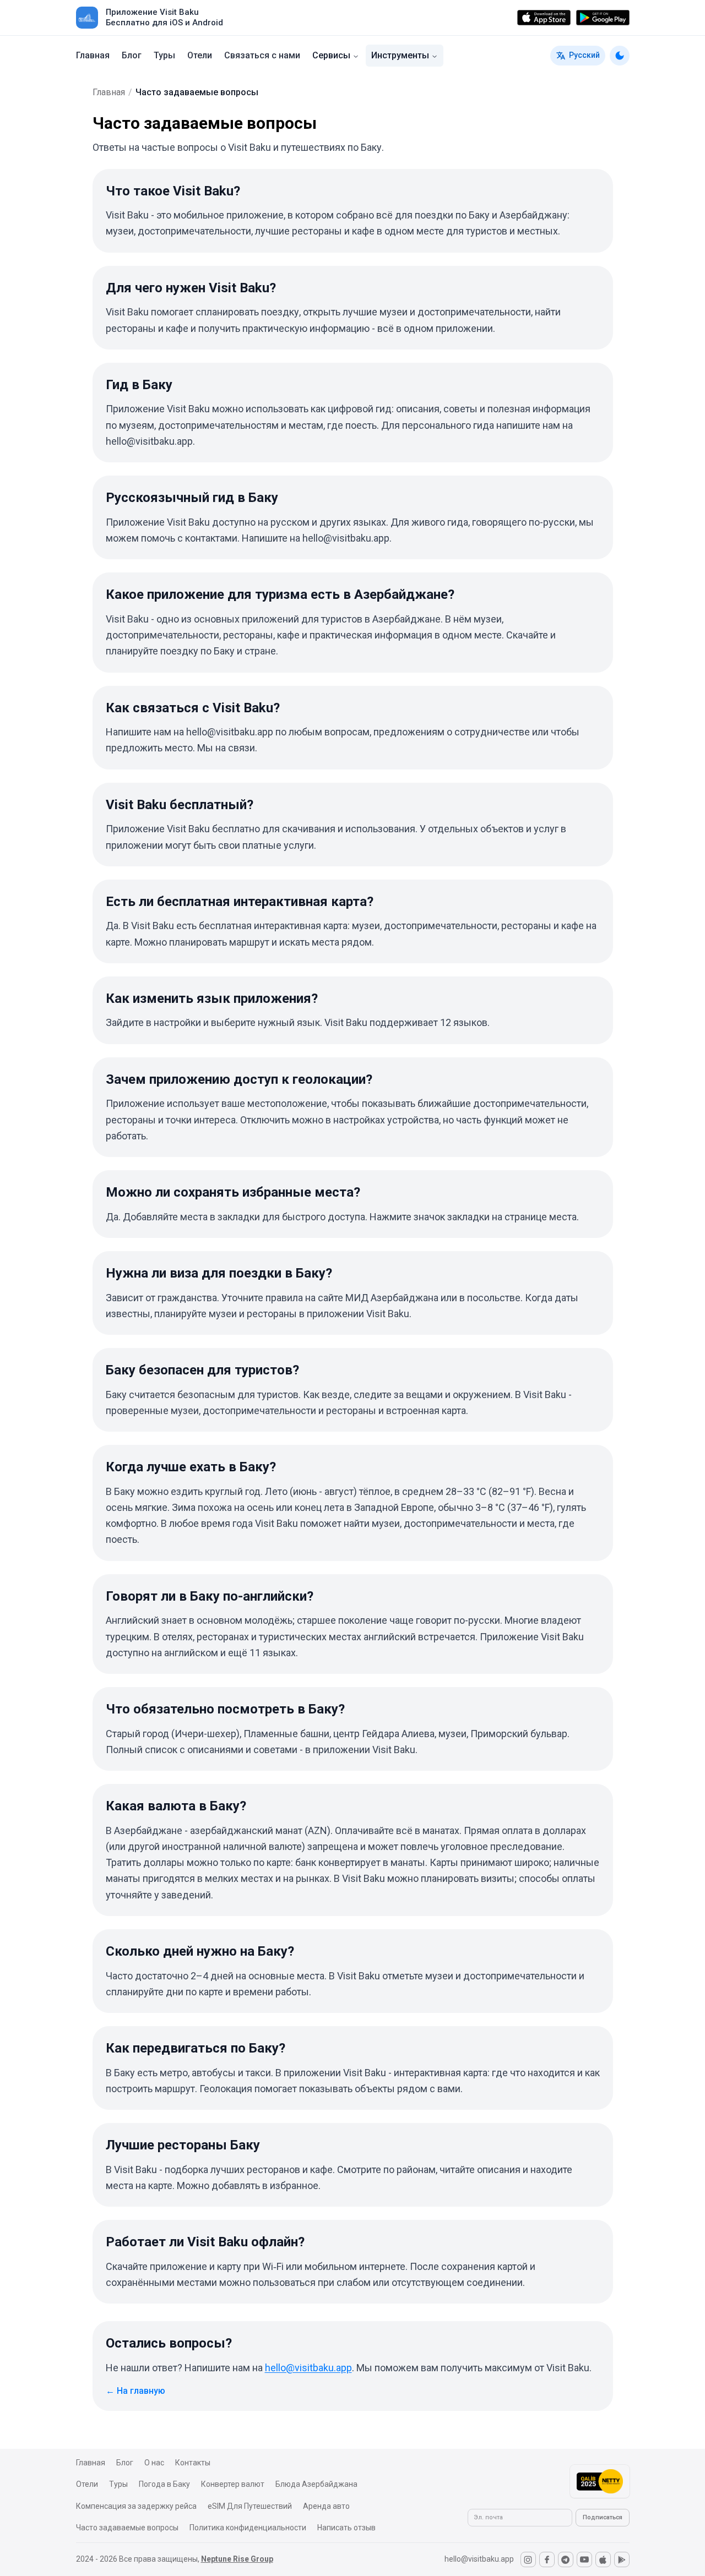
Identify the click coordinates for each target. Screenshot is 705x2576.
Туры (164, 55)
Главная (93, 55)
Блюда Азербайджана (316, 2484)
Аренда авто (326, 2506)
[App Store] (544, 18)
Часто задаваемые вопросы (127, 2528)
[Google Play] (603, 18)
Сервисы (331, 55)
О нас (154, 2463)
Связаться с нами (262, 55)
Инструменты (400, 55)
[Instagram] (528, 2559)
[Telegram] (566, 2559)
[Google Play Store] (622, 2559)
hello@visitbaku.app (308, 2368)
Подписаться (603, 2517)
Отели (200, 55)
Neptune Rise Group (237, 2559)
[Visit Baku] (87, 18)
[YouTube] (584, 2559)
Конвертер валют (233, 2484)
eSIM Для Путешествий (250, 2506)
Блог (132, 55)
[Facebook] (547, 2559)
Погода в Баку (164, 2484)
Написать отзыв (346, 2528)
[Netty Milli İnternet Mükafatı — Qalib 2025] (600, 2481)
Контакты (193, 2463)
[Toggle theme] (620, 56)
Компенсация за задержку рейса (136, 2506)
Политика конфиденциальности (248, 2528)
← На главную (135, 2391)
